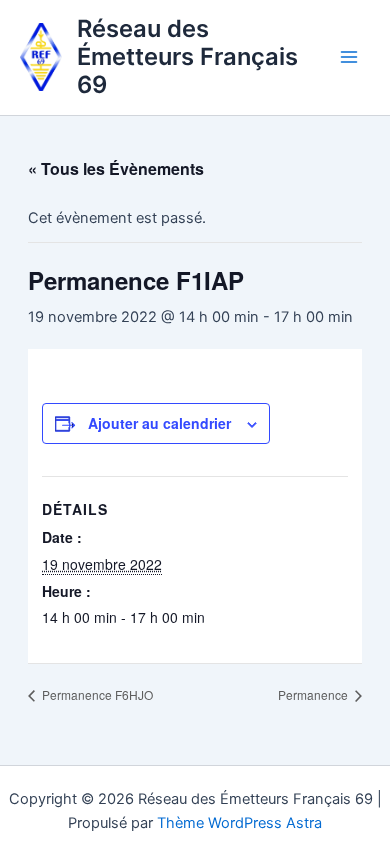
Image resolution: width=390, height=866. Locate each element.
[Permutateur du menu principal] (349, 57)
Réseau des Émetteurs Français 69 (187, 57)
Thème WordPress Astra (239, 823)
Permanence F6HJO (96, 694)
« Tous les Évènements (116, 168)
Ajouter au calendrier (159, 423)
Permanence (314, 694)
